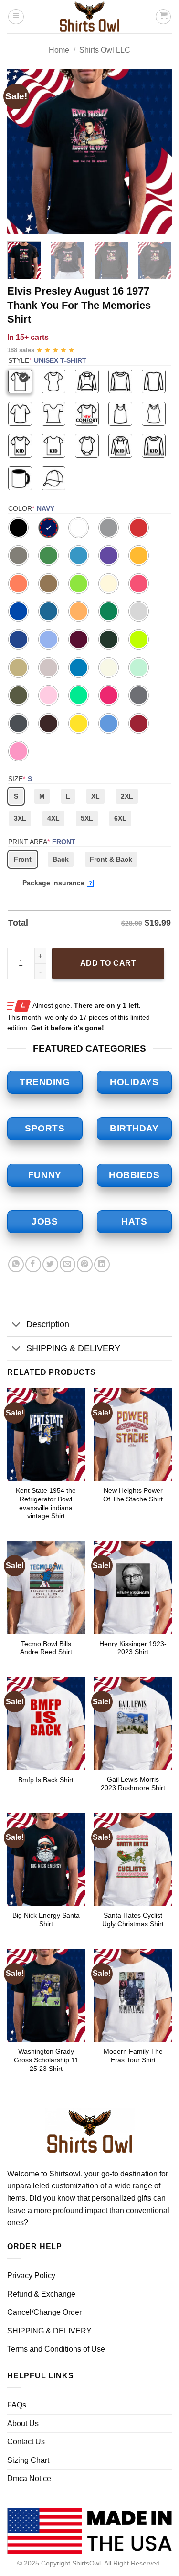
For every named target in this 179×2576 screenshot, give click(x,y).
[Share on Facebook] (33, 1264)
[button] (16, 17)
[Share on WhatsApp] (16, 1264)
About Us (23, 2423)
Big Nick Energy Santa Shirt (46, 1920)
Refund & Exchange (41, 2294)
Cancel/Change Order (44, 2312)
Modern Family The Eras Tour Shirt (133, 2056)
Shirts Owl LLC (105, 50)
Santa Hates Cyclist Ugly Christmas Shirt (133, 1920)
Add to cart (108, 963)
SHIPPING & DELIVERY (73, 1348)
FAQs (17, 2405)
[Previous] (22, 152)
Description (48, 1324)
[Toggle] (16, 1325)
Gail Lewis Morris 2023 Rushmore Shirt (133, 1784)
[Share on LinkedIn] (102, 1264)
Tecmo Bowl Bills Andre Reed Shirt (46, 1648)
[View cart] (163, 17)
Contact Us (26, 2442)
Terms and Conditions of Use (56, 2349)
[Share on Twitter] (50, 1264)
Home (59, 50)
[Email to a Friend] (68, 1264)
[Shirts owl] (90, 17)
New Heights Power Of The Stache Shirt (133, 1495)
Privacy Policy (31, 2275)
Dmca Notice (29, 2478)
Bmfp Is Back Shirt (46, 1780)
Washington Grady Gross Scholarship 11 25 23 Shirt (46, 2060)
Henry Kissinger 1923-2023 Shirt (133, 1648)
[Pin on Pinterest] (85, 1264)
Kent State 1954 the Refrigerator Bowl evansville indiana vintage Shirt (46, 1503)
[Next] (157, 152)
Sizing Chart (28, 2460)
